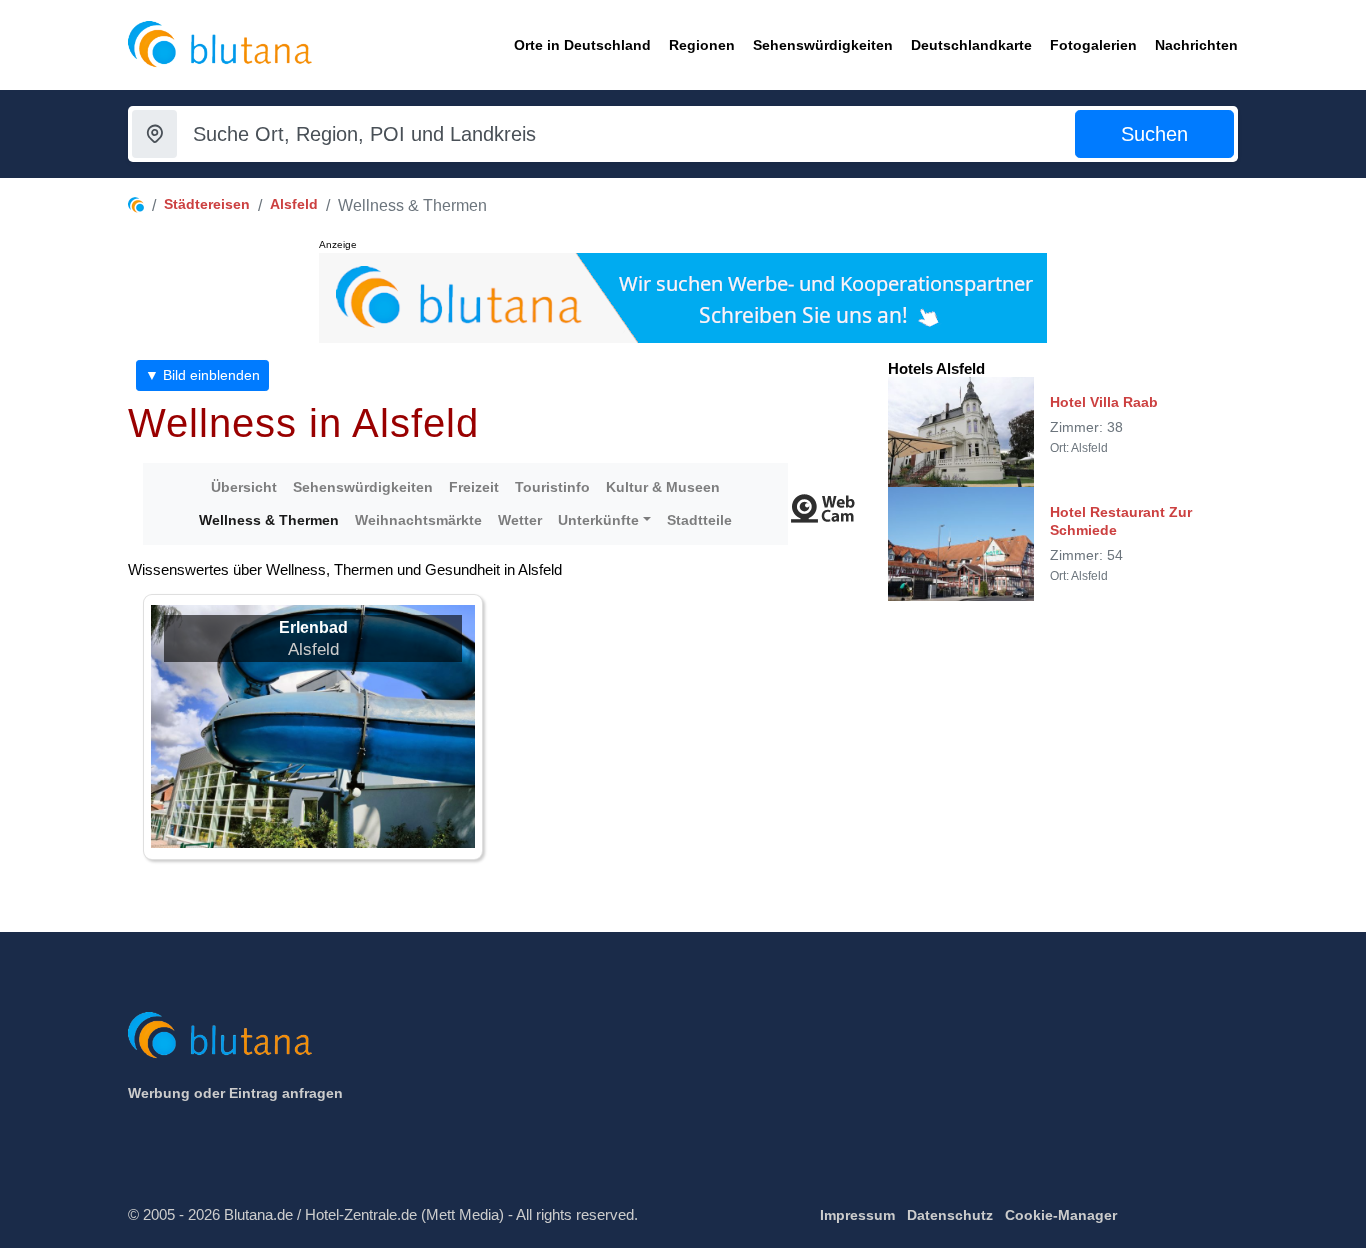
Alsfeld (294, 204)
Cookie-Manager (1061, 1215)
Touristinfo (552, 487)
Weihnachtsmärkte (418, 520)
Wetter (520, 520)
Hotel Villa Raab (1104, 402)
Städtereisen (207, 204)
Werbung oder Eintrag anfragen (235, 1093)
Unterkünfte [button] (598, 520)
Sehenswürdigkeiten (363, 487)
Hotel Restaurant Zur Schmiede (1121, 521)
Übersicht (244, 487)
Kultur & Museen (663, 487)
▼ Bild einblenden (202, 375)
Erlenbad (313, 627)
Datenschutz (950, 1215)
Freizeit (474, 487)
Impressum (857, 1215)
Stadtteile (699, 520)
